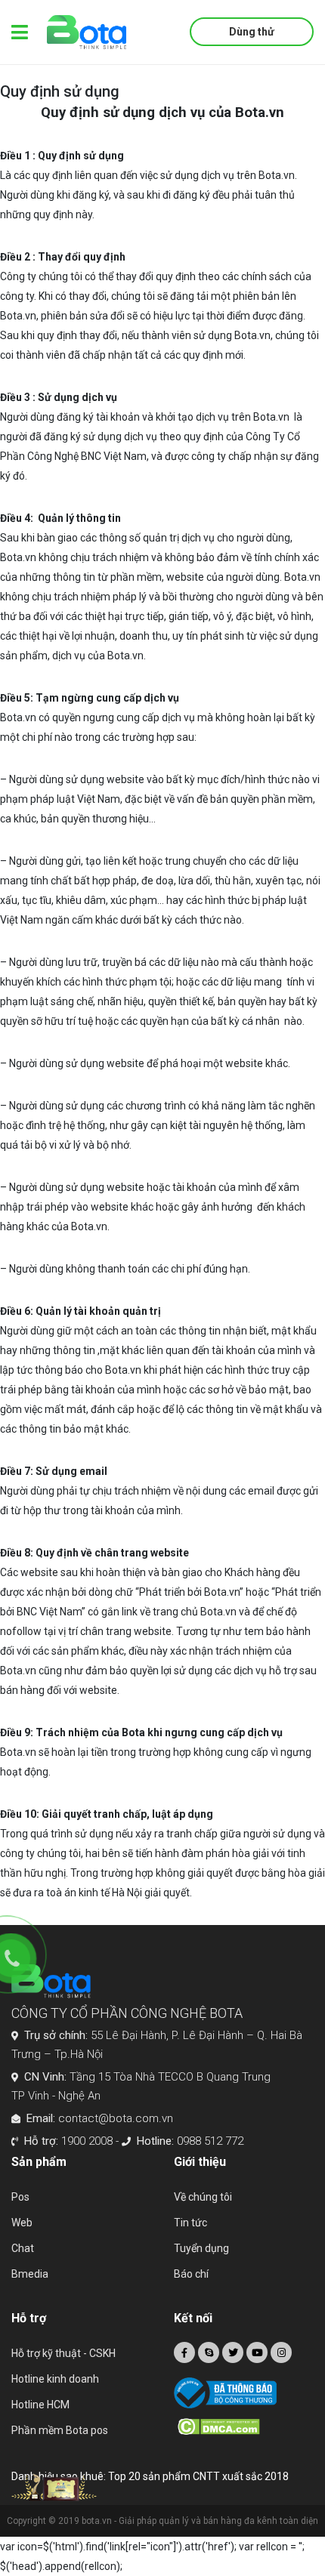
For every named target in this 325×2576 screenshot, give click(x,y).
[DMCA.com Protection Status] (246, 2425)
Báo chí (191, 2274)
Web (22, 2223)
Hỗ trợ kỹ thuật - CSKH (63, 2353)
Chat (23, 2248)
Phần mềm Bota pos (60, 2430)
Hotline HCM (40, 2405)
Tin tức (190, 2223)
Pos (20, 2197)
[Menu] (20, 32)
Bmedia (30, 2274)
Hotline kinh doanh (55, 2379)
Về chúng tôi (203, 2197)
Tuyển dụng (201, 2248)
